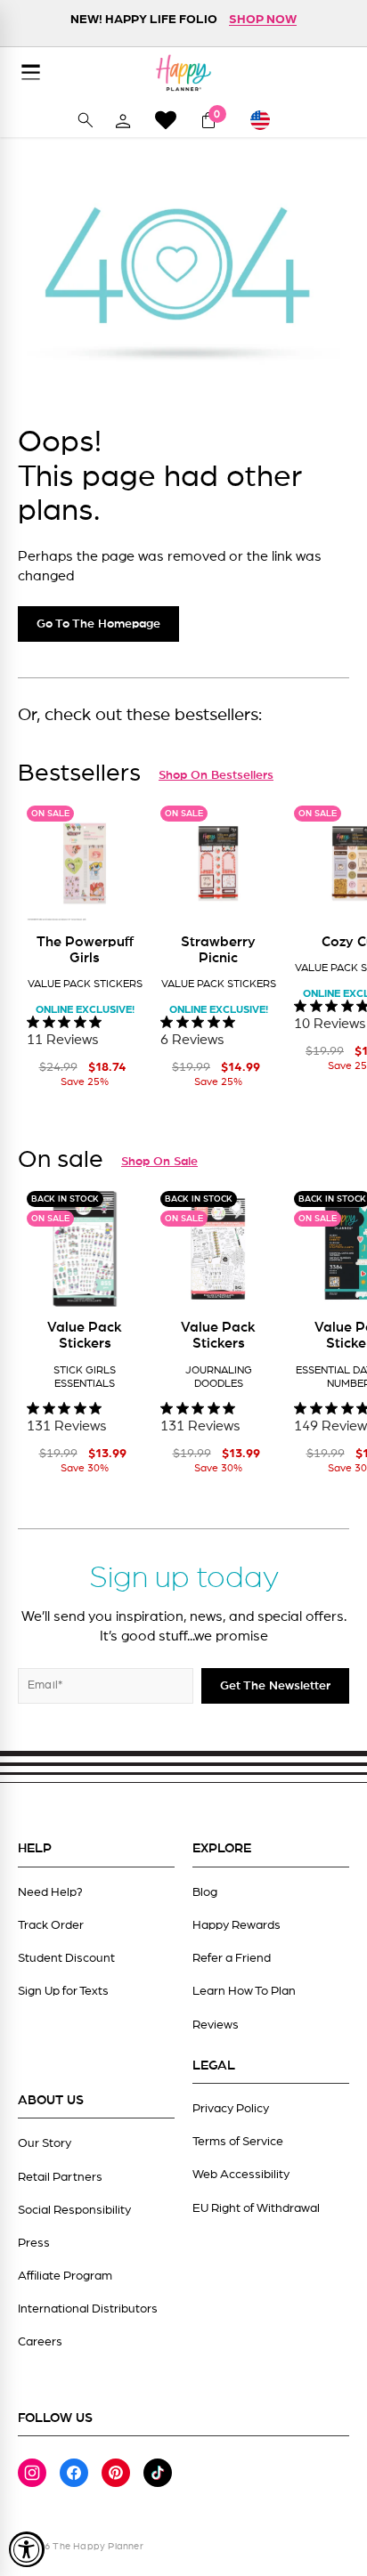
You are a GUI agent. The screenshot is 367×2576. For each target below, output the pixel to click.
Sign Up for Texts (63, 1991)
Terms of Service (238, 2142)
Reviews (216, 2025)
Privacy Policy (231, 2109)
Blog (205, 1892)
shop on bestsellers (216, 775)
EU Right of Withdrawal (256, 2208)
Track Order (51, 1925)
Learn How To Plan (244, 1991)
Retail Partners (60, 2177)
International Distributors (88, 2309)
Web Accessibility (241, 2175)
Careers (40, 2342)
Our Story (45, 2143)
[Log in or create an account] (123, 120)
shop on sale (159, 1162)
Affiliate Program (65, 2276)
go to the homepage (98, 624)
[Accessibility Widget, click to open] (27, 2549)
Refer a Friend (232, 1958)
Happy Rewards (237, 1925)
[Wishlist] (166, 120)
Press (34, 2243)
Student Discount (66, 1958)
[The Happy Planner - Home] (183, 73)
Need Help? (50, 1892)
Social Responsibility (74, 2210)
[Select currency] (268, 120)
